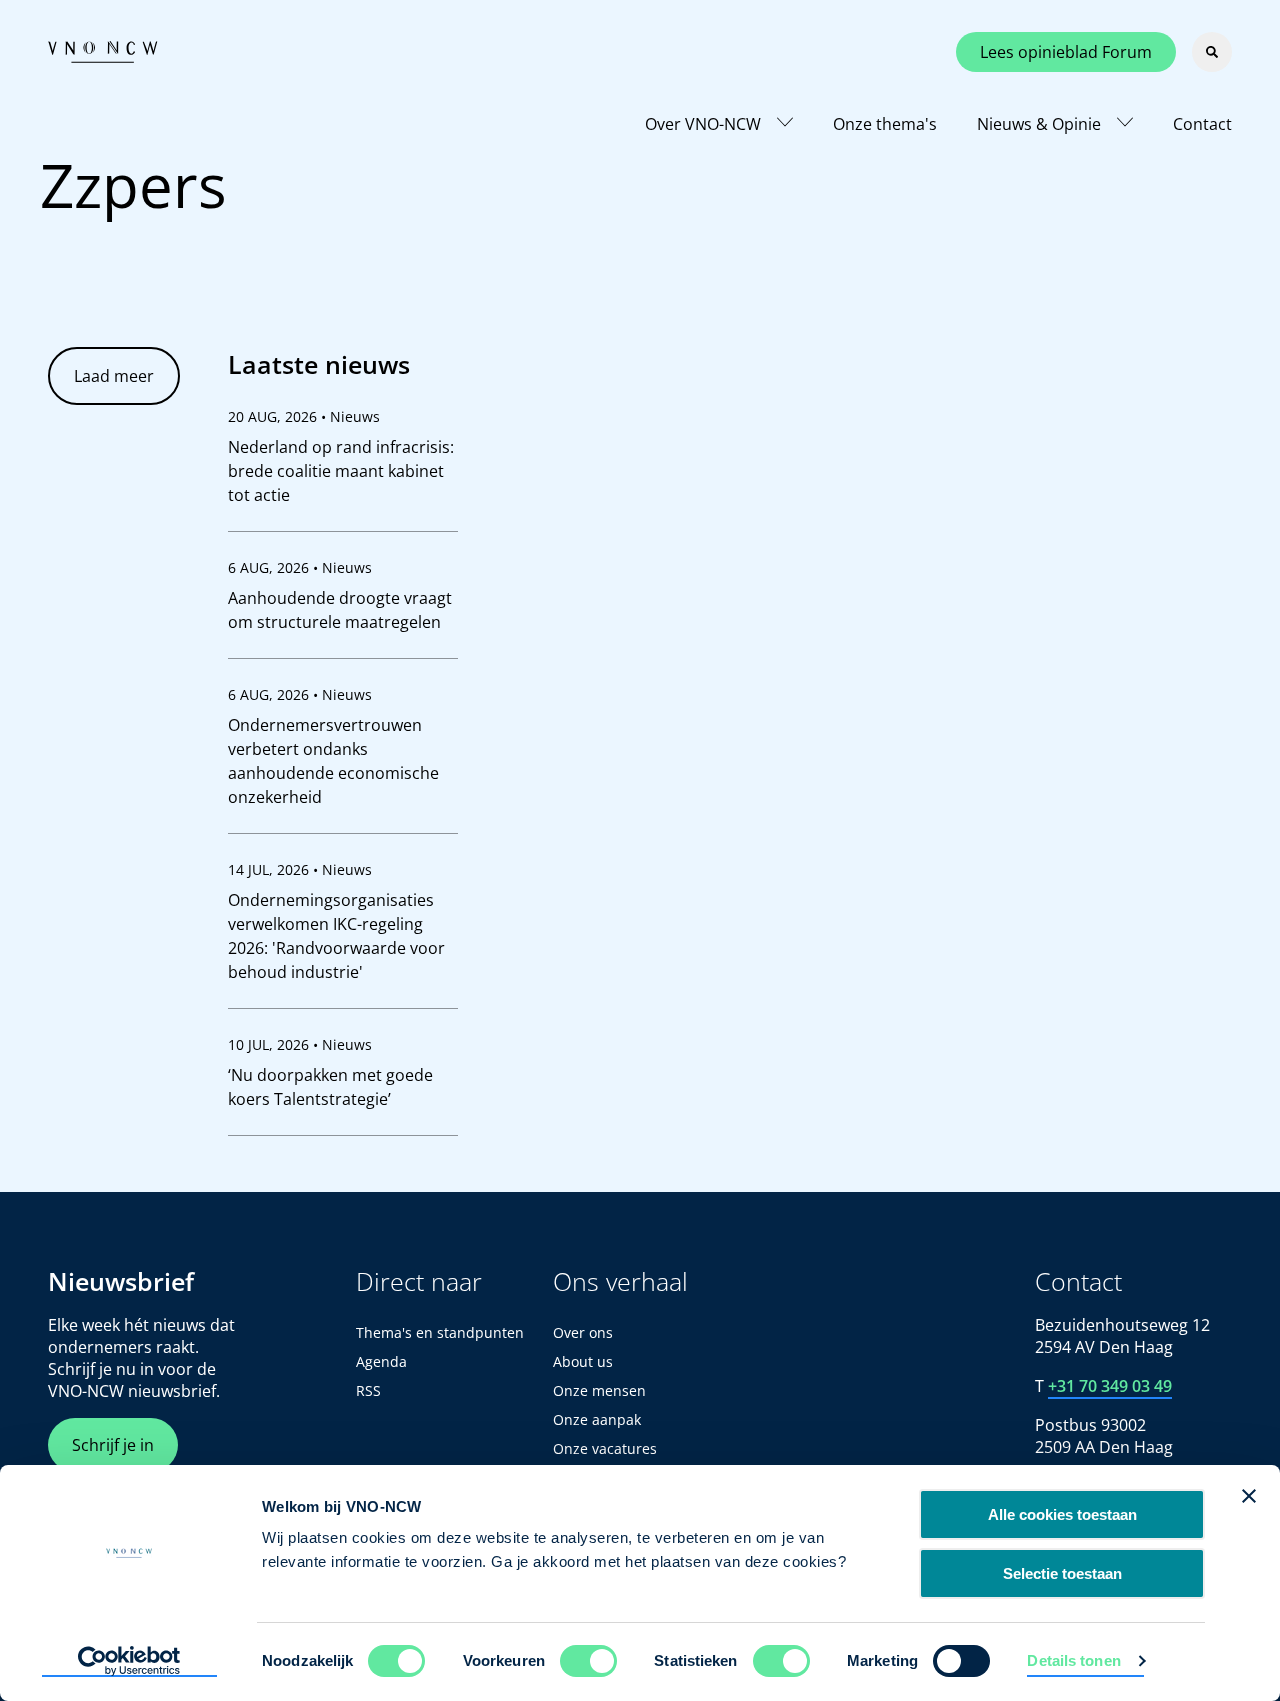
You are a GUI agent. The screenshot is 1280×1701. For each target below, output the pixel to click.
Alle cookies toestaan (1062, 1514)
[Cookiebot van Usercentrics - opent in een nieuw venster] (129, 1662)
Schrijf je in (113, 1445)
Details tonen (1073, 1660)
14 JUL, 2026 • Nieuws (300, 869)
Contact (1202, 124)
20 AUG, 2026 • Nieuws (304, 416)
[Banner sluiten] (1249, 1496)
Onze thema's (885, 124)
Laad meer (114, 376)
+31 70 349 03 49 (1110, 1386)
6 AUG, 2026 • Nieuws (300, 567)
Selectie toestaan (1062, 1573)
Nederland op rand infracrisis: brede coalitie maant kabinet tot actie (341, 471)
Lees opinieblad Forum (1066, 52)
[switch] (588, 1661)
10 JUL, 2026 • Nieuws (300, 1044)
